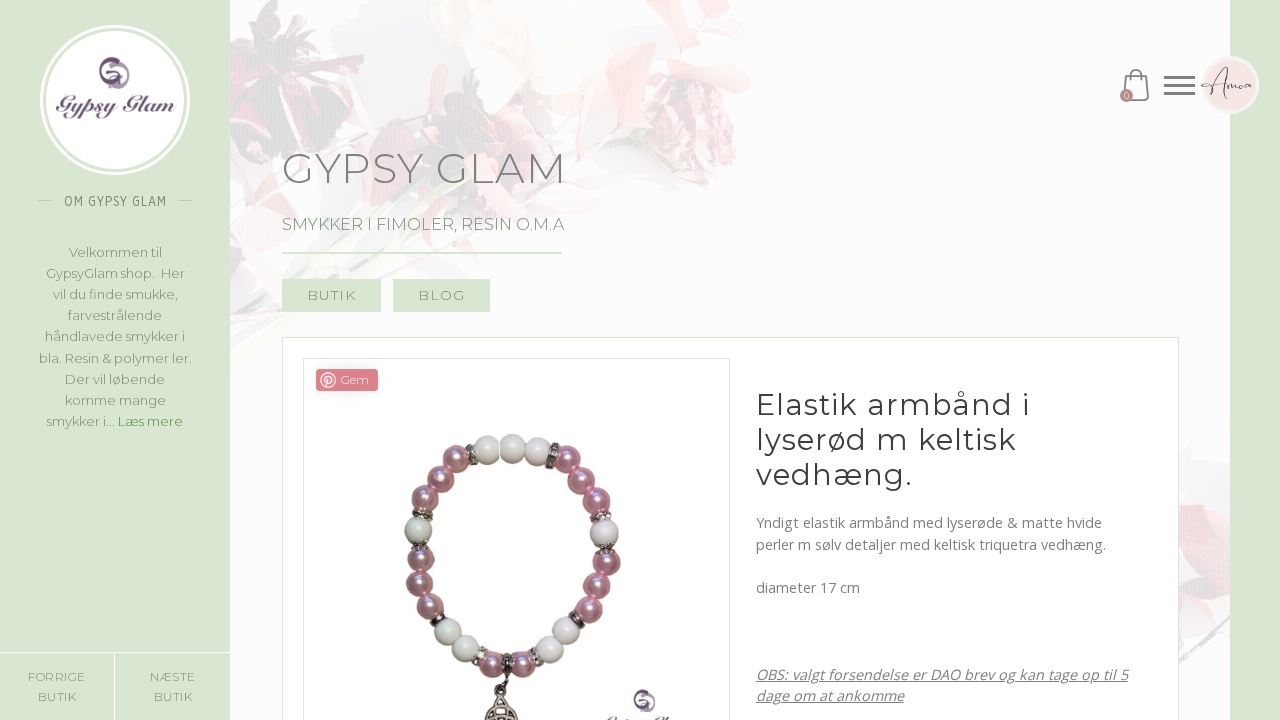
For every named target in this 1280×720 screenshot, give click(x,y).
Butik (331, 295)
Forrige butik (57, 686)
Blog (441, 295)
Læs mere (150, 421)
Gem (355, 379)
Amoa (1230, 85)
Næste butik (173, 686)
